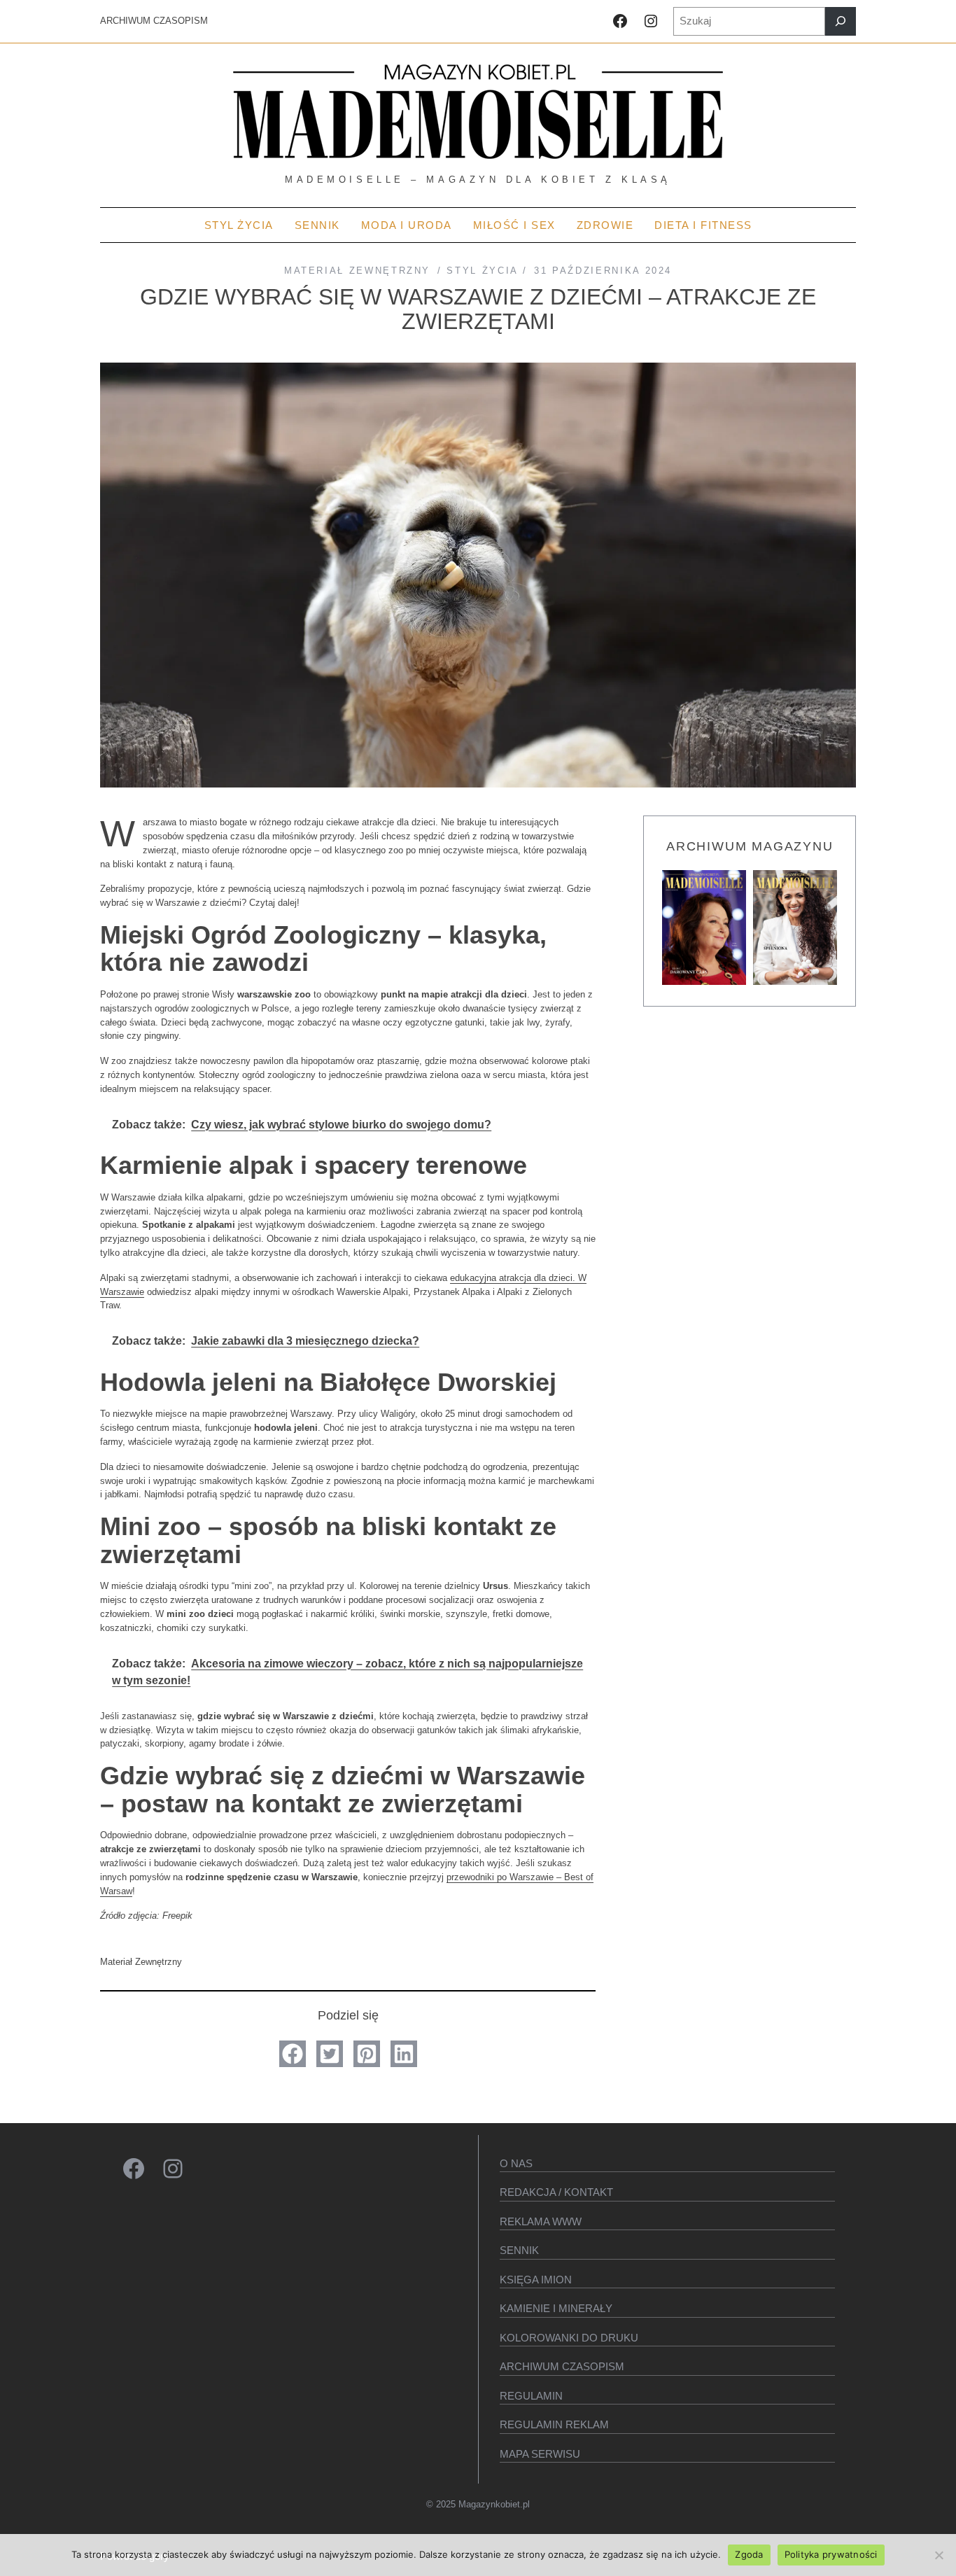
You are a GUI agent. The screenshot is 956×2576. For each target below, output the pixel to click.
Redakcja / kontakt (556, 2192)
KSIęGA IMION (536, 2280)
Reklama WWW (541, 2221)
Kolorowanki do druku (569, 2338)
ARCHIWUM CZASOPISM (154, 21)
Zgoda (749, 2554)
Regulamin (531, 2396)
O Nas (516, 2163)
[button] (293, 2054)
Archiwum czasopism (562, 2366)
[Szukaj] (841, 21)
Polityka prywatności (831, 2554)
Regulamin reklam (554, 2424)
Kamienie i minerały (556, 2308)
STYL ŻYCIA (482, 271)
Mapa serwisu (540, 2454)
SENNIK (519, 2250)
